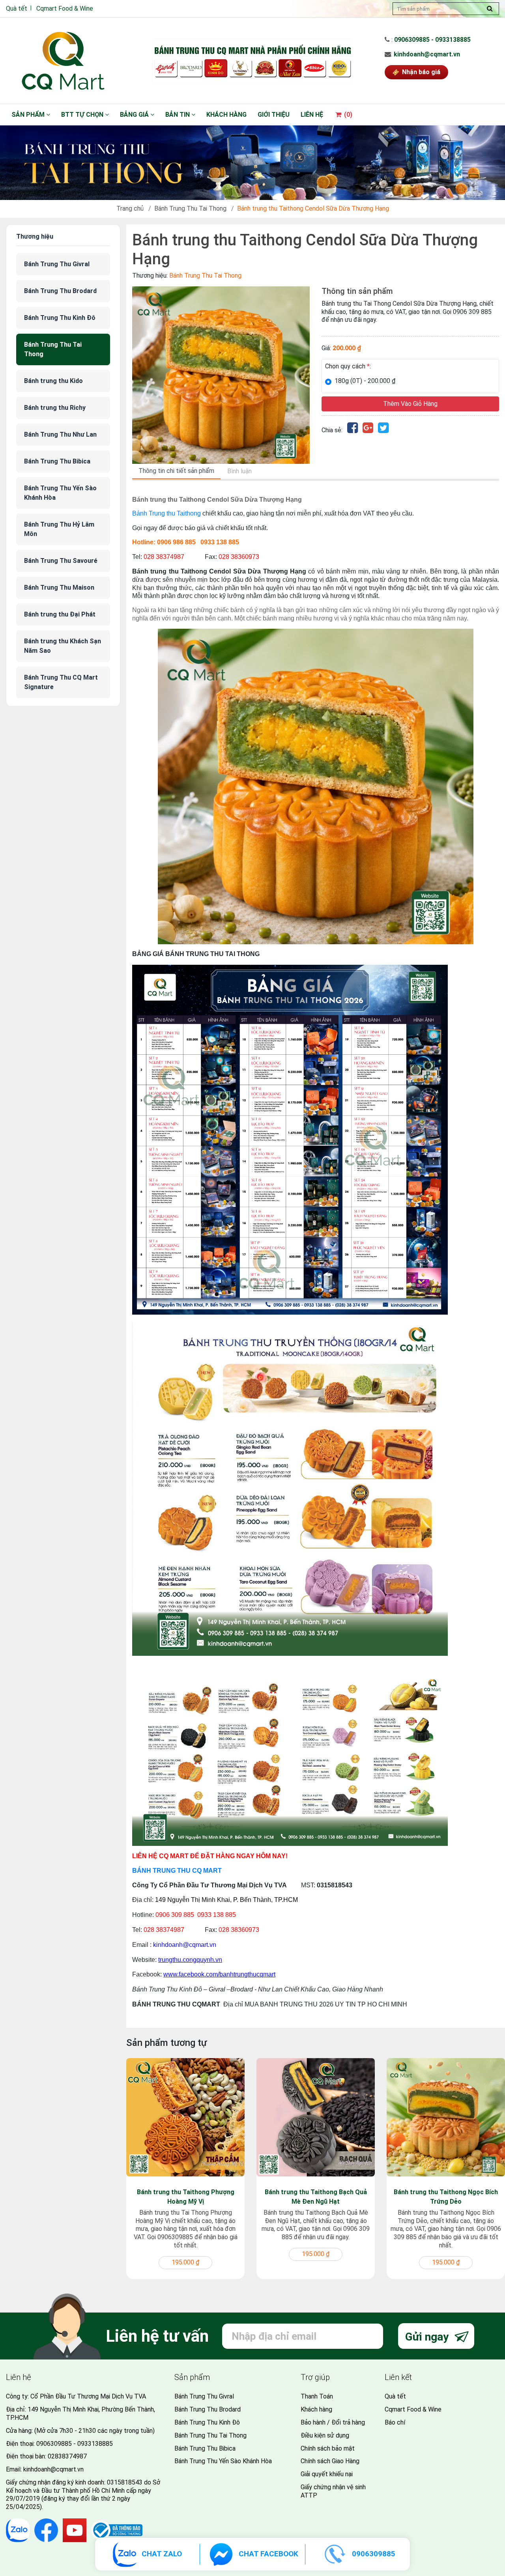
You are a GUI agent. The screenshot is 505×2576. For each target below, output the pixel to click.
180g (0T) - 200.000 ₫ (365, 381)
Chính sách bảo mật (328, 2448)
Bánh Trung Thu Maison (59, 587)
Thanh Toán (317, 2396)
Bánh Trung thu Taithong (166, 513)
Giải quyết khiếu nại (327, 2474)
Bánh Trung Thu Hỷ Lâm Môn (59, 529)
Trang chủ (130, 208)
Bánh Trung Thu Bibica (57, 461)
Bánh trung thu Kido (53, 381)
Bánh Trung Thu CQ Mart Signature (61, 682)
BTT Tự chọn (83, 115)
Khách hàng (226, 115)
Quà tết (17, 8)
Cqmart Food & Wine (65, 8)
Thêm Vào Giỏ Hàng (410, 404)
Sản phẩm (29, 115)
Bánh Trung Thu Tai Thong (190, 208)
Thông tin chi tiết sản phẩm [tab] (176, 471)
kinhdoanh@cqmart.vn (427, 54)
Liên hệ (312, 115)
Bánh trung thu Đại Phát (60, 614)
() (347, 115)
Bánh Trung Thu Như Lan (60, 434)
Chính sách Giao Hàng (330, 2461)
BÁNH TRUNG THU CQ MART (177, 1871)
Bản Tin (178, 115)
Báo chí (395, 2422)
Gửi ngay (428, 2337)
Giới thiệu (274, 115)
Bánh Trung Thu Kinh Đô (60, 318)
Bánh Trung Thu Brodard (60, 291)
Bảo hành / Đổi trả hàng (333, 2422)
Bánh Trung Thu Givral (57, 264)
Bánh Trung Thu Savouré (61, 561)
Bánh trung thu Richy (55, 408)
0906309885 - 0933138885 (432, 40)
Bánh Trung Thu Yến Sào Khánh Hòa (60, 493)
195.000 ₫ (185, 2262)
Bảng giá (135, 115)
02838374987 (67, 2456)
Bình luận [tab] (239, 471)
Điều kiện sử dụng (325, 2435)
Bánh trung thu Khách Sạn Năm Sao (63, 646)
